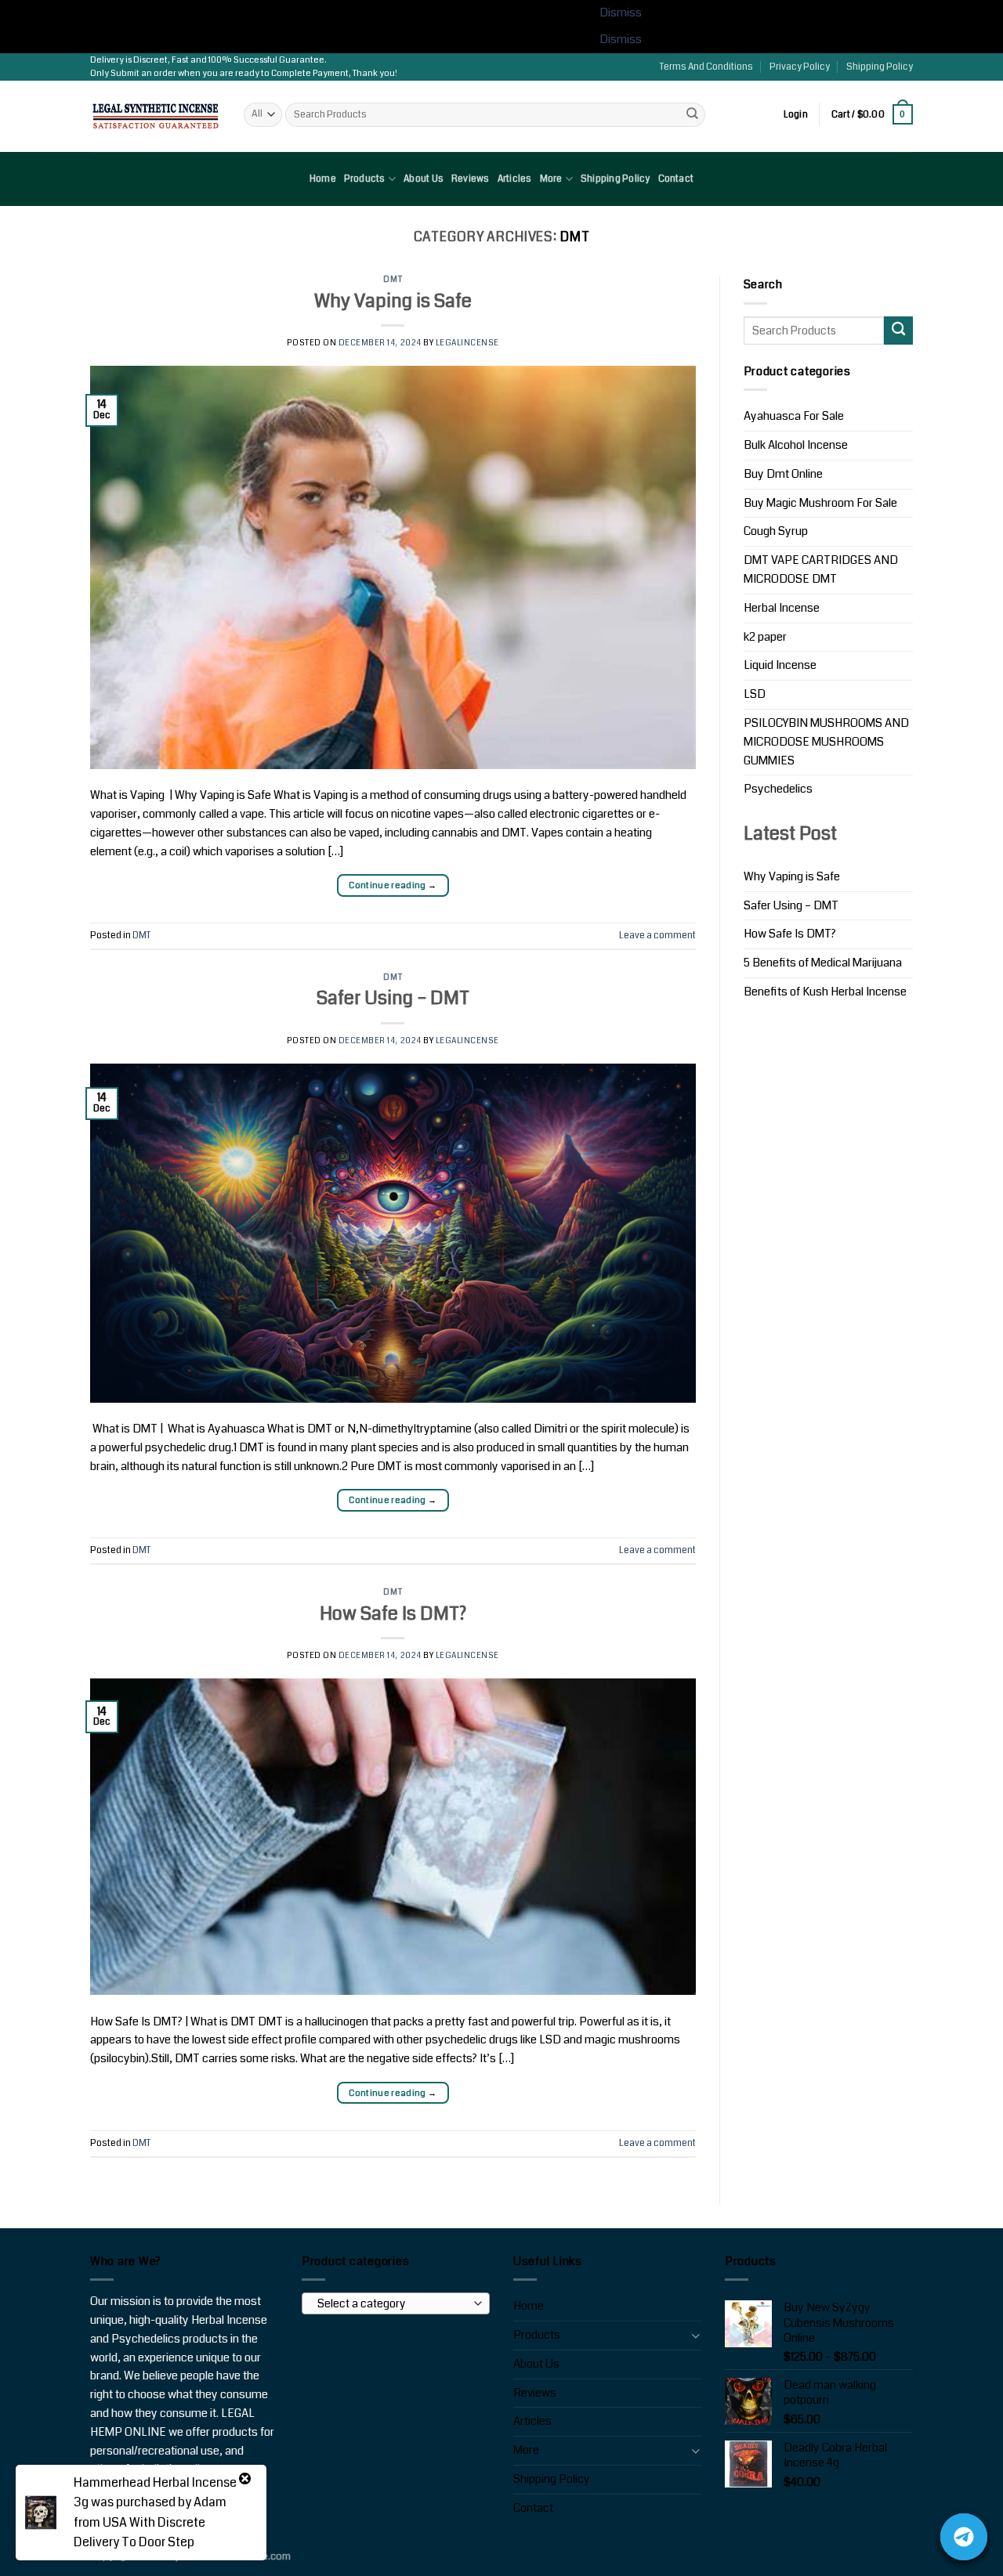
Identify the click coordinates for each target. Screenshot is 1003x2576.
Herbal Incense (782, 608)
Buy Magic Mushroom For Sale (820, 503)
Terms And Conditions (706, 67)
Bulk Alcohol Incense (796, 445)
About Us (424, 179)
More (551, 179)
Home (323, 179)
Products (365, 179)
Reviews (471, 179)
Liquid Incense (780, 665)
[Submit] (898, 331)
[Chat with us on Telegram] (964, 2537)
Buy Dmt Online (783, 474)
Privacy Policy (800, 67)
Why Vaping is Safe (393, 301)
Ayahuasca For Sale (794, 416)
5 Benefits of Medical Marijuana (823, 963)
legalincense (467, 343)
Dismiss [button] (621, 13)
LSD (755, 694)
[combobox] (396, 2303)
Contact (676, 179)
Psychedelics (778, 789)
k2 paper (765, 637)
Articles (515, 179)
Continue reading (393, 885)
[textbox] (392, 2304)
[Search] (692, 115)
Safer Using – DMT (393, 998)
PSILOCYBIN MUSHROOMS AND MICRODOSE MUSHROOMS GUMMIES (826, 742)
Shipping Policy (880, 67)
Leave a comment (657, 936)
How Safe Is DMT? (393, 1613)
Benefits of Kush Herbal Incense (825, 992)
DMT (393, 279)
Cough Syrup (776, 531)
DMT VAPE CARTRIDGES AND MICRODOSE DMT (821, 570)
